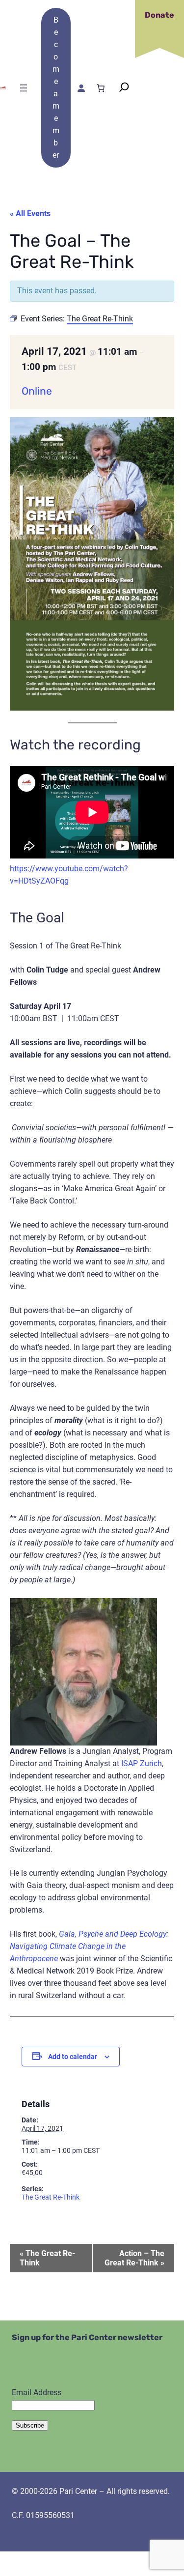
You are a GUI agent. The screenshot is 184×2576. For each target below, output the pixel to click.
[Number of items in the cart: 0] (101, 88)
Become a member (56, 87)
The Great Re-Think (51, 2197)
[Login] (80, 88)
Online (37, 391)
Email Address (37, 2392)
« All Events (30, 214)
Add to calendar (73, 2057)
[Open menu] (24, 88)
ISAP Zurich (142, 1763)
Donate (159, 15)
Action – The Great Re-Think (134, 2258)
